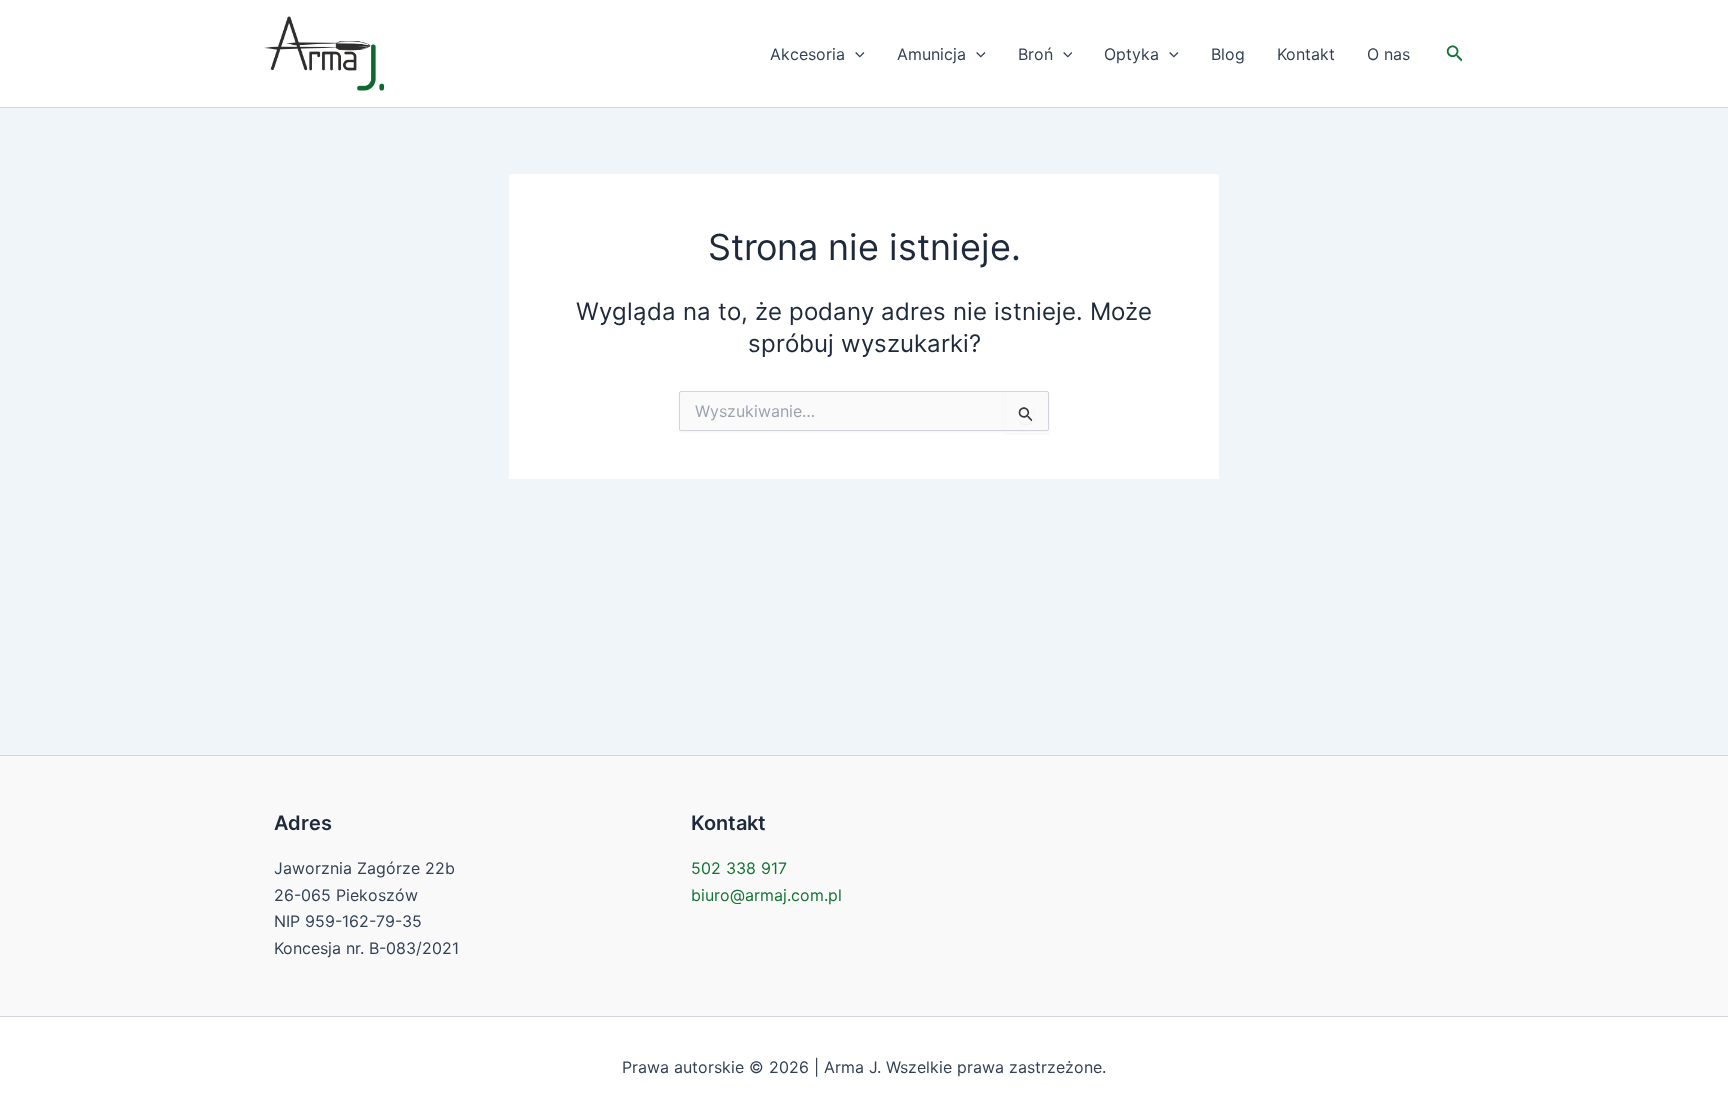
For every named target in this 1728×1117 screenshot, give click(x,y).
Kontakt (1306, 54)
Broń (1035, 54)
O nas (1388, 54)
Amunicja (931, 54)
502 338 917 (739, 868)
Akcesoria (807, 54)
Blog (1228, 54)
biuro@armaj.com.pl (766, 895)
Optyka (1131, 54)
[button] (855, 54)
